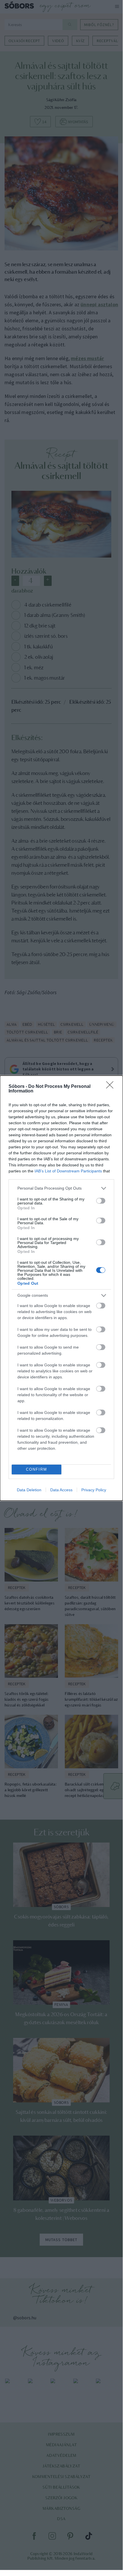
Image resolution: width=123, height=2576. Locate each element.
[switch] (101, 1201)
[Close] (112, 1087)
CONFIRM (37, 1469)
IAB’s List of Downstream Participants (68, 1171)
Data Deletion (29, 1490)
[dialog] (61, 1288)
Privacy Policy (94, 1490)
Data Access (61, 1490)
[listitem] (61, 1188)
